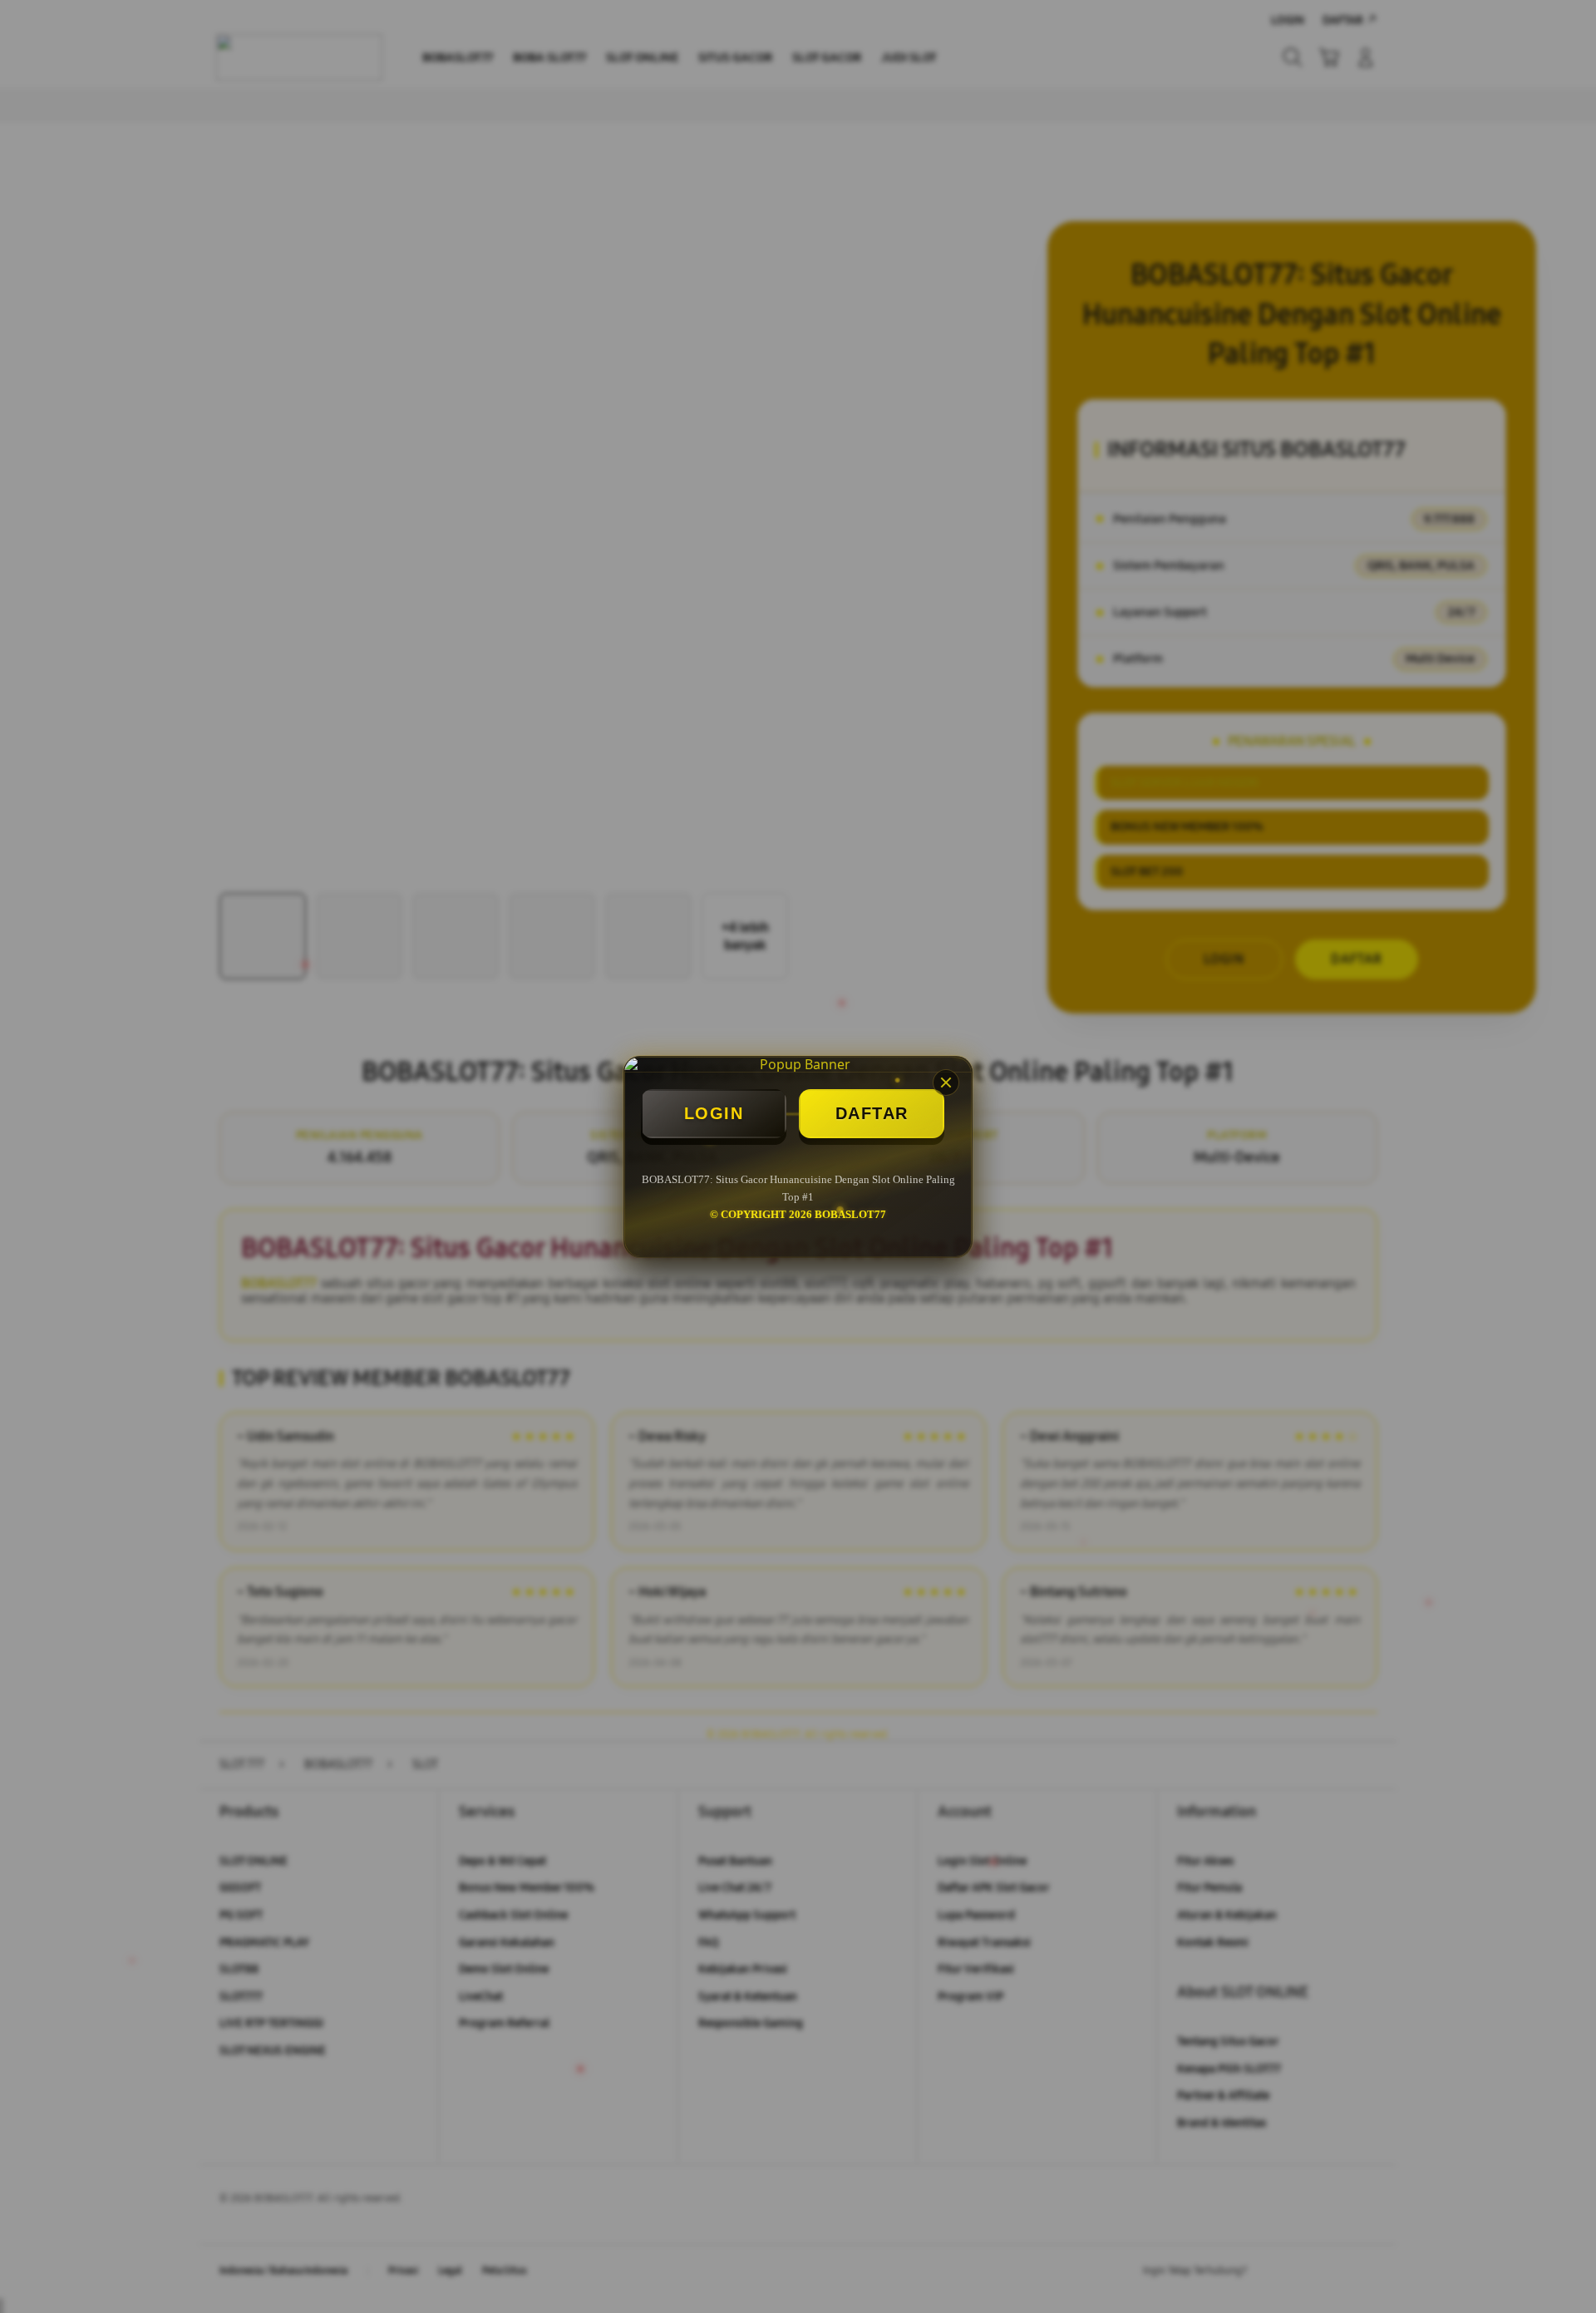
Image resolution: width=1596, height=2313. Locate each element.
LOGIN (714, 1113)
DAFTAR (872, 1113)
